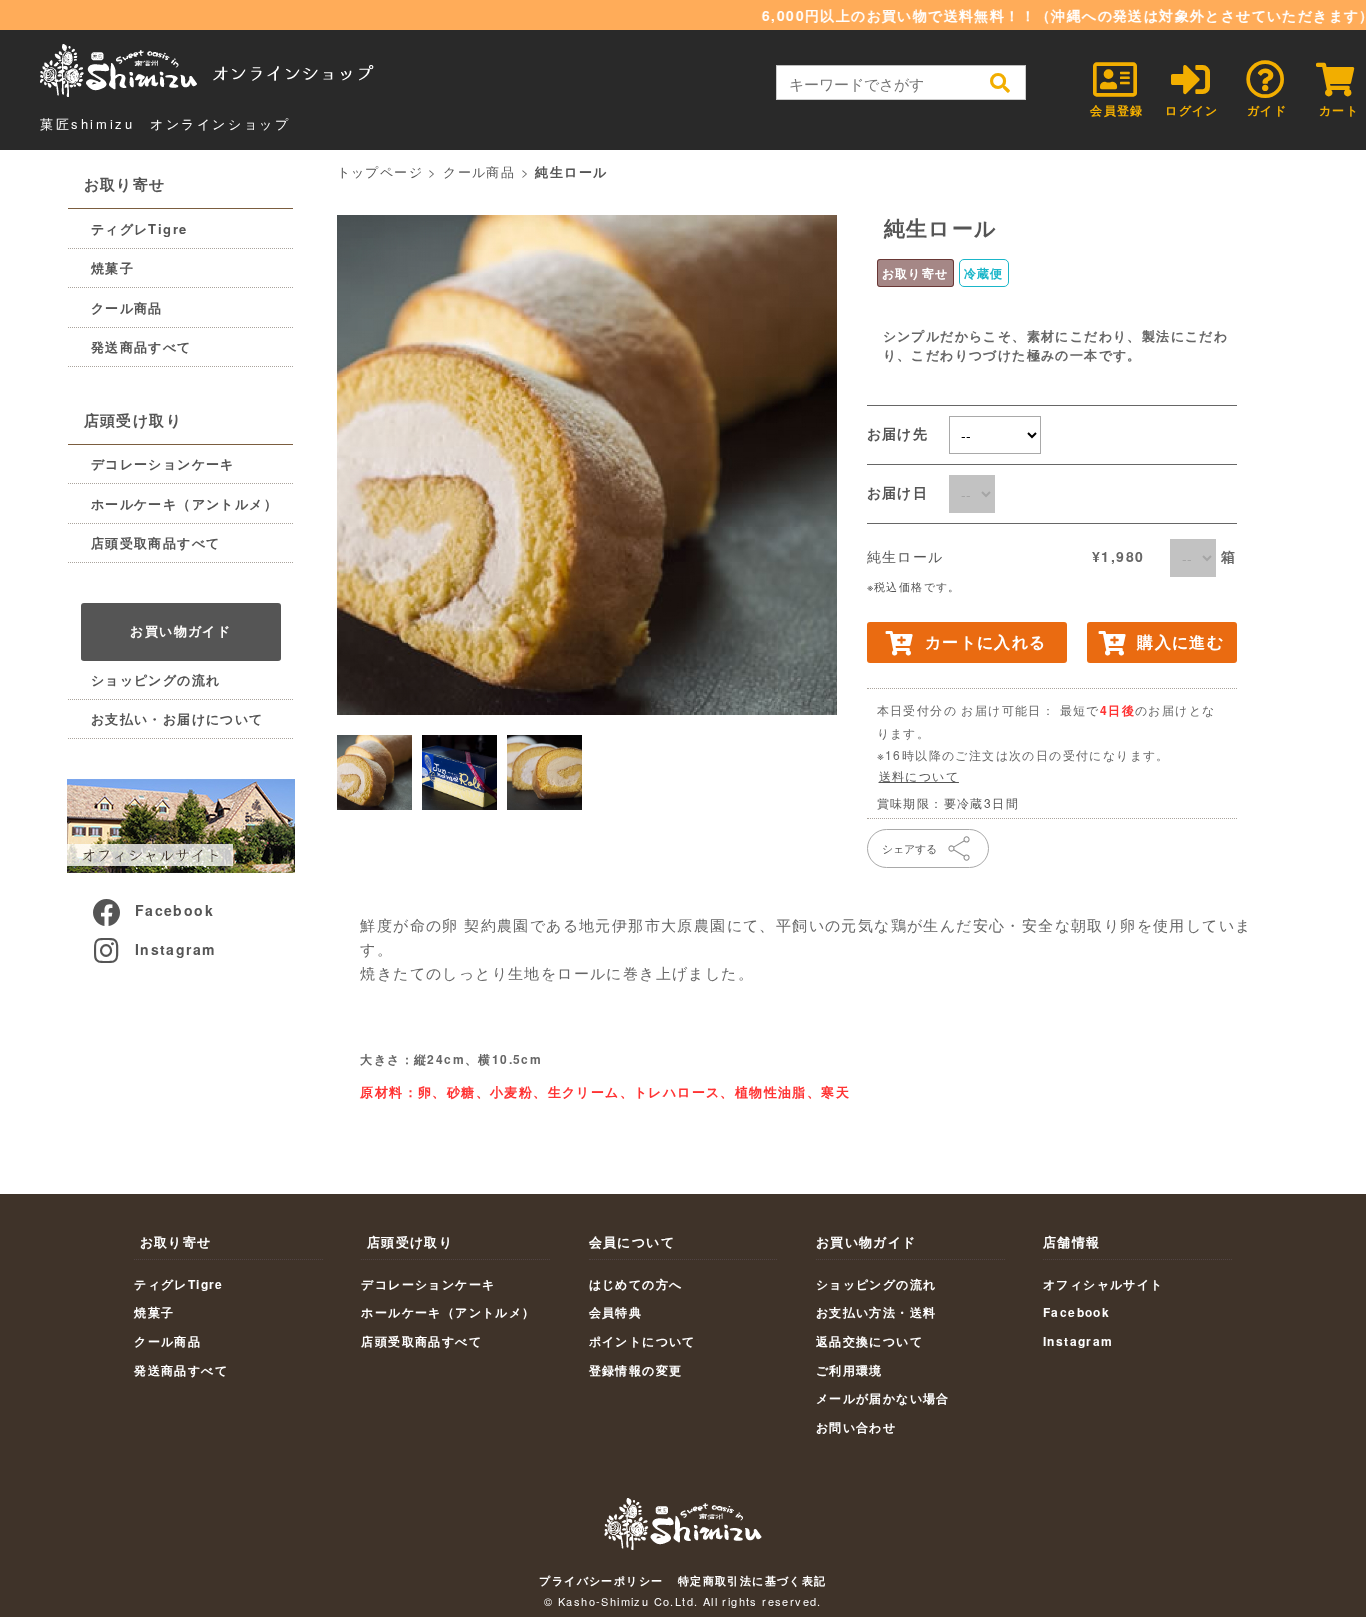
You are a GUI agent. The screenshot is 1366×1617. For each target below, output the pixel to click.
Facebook (174, 910)
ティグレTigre (139, 228)
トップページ (380, 171)
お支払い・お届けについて (177, 718)
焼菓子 (112, 267)
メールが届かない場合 (883, 1398)
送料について (919, 775)
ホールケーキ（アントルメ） (184, 503)
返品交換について (869, 1341)
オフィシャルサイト (1103, 1284)
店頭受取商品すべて (156, 542)
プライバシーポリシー (601, 1580)
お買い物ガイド (180, 630)
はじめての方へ (636, 1284)
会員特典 (616, 1312)
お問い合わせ (856, 1427)
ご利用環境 (849, 1370)
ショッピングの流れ (156, 679)
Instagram (175, 949)
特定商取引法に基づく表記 (752, 1580)
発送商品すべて (141, 346)
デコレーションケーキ (163, 463)
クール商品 (127, 307)
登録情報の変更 (636, 1370)
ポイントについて (642, 1341)
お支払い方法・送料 (876, 1312)
